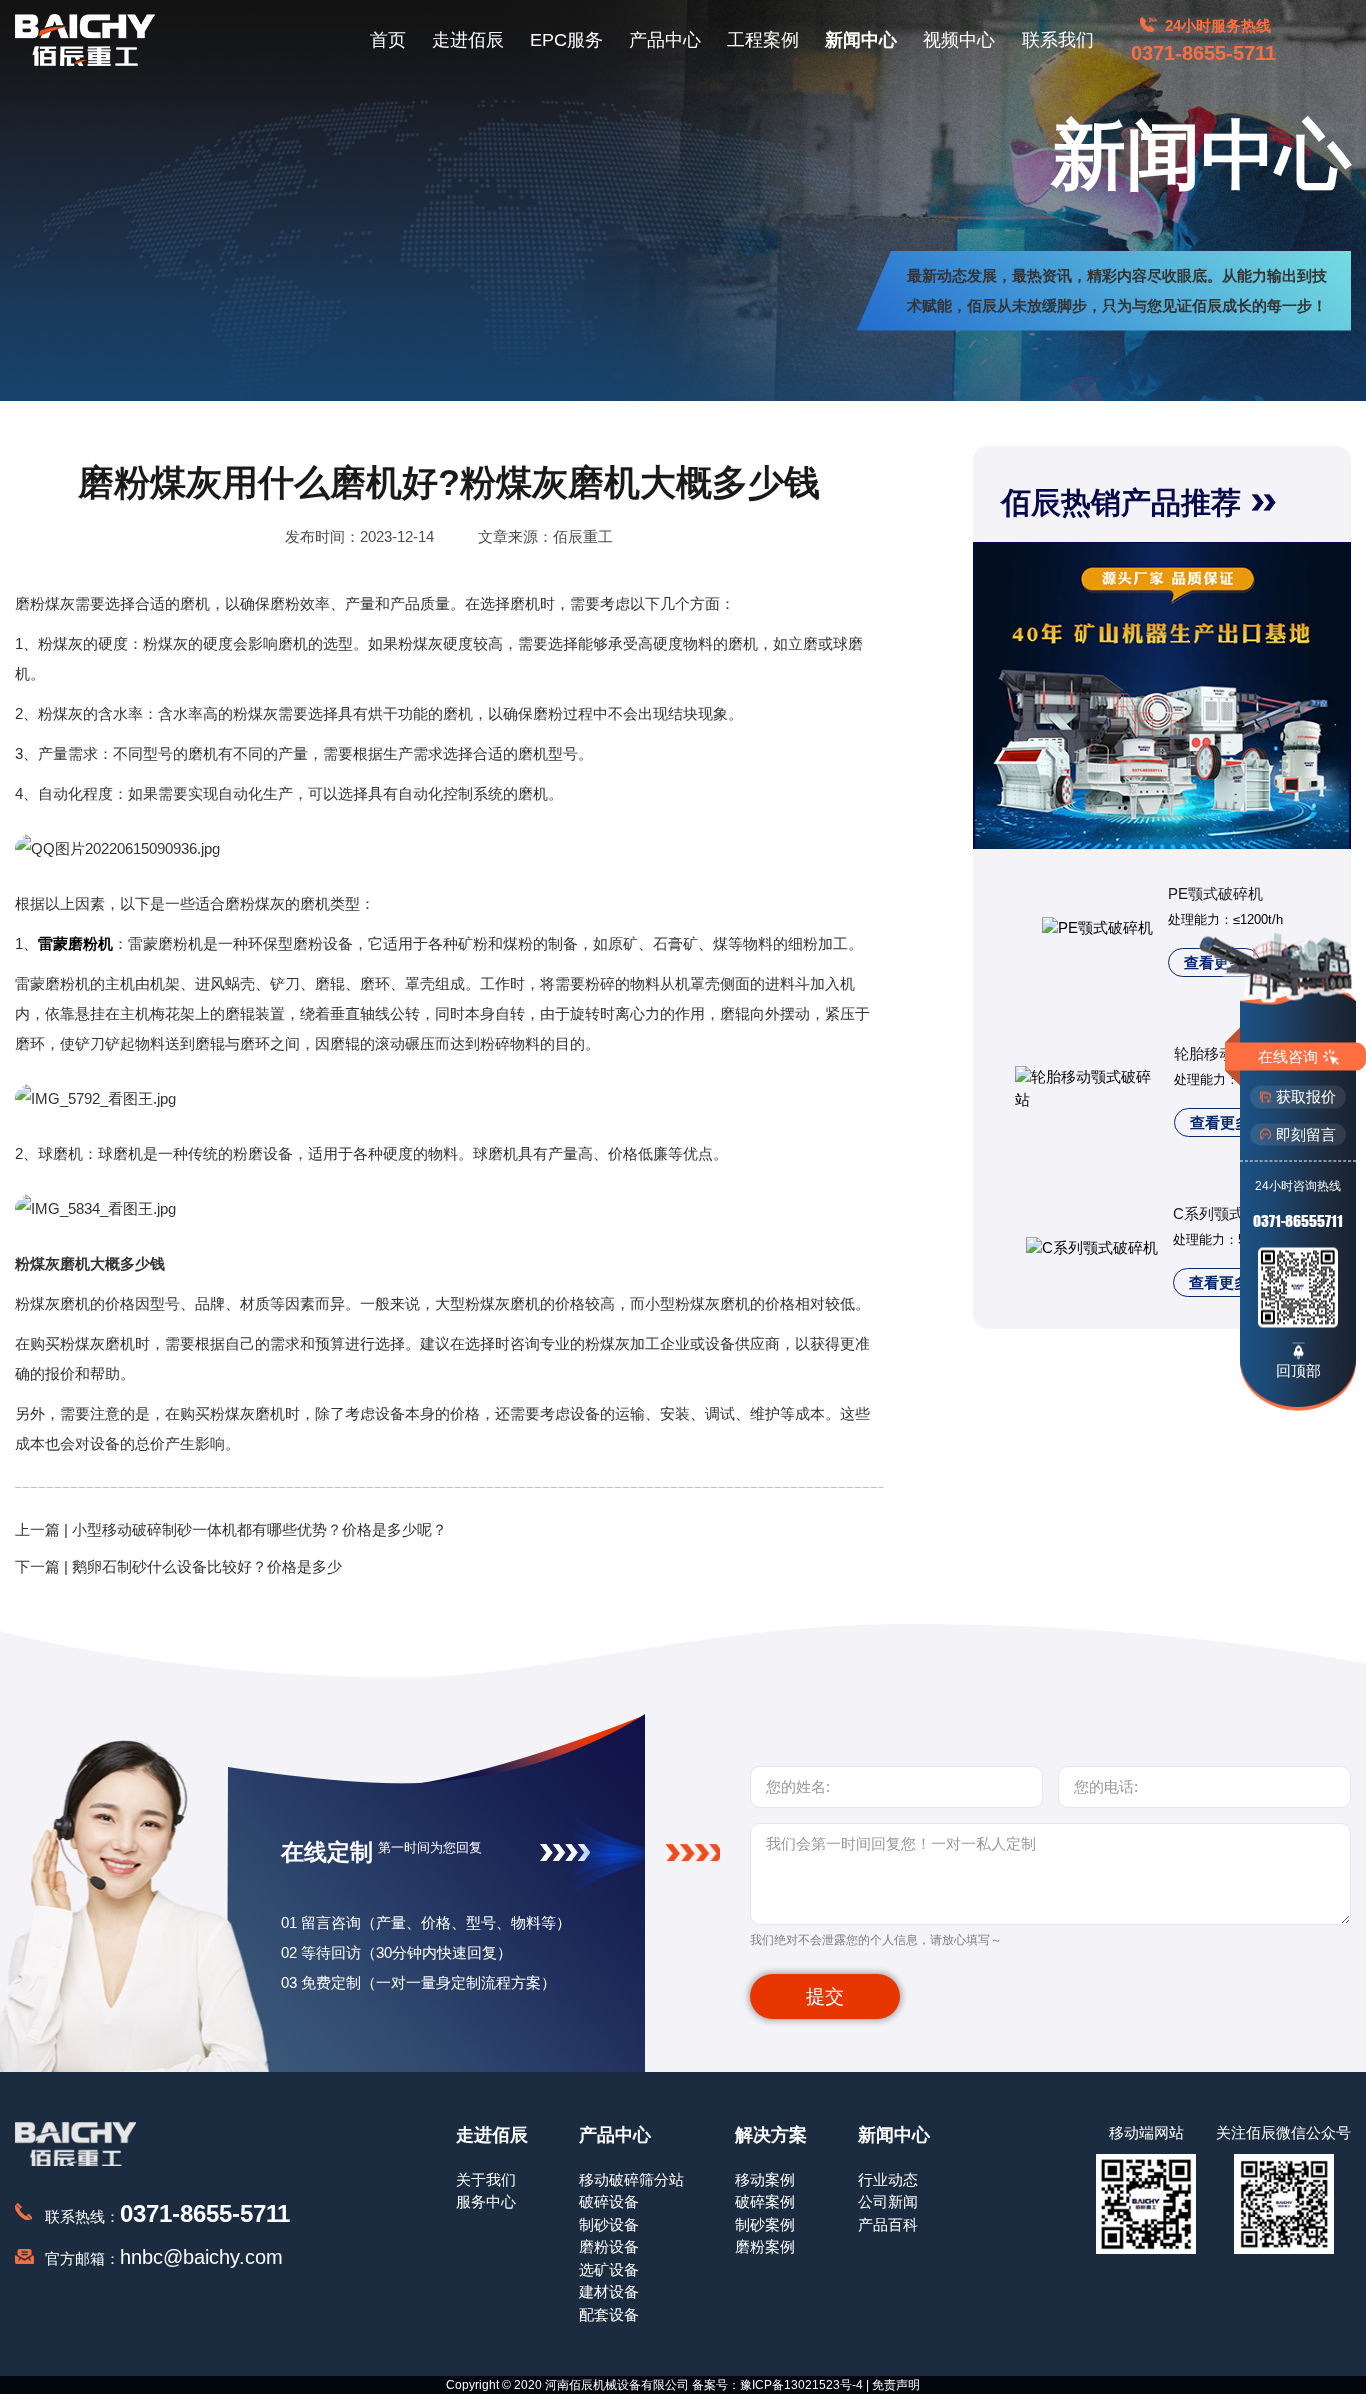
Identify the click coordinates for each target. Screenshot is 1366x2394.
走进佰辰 (468, 40)
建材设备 (609, 2291)
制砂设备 (609, 2224)
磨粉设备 (609, 2246)
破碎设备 (609, 2201)
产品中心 (665, 40)
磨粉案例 (765, 2246)
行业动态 (888, 2179)
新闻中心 (861, 40)
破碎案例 (765, 2201)
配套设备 (609, 2314)
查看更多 (1220, 1122)
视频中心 (959, 40)
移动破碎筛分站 (631, 2179)
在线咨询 (1288, 1055)
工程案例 (763, 40)
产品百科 (888, 2224)
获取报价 (1306, 1096)
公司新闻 (888, 2201)
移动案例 (765, 2179)
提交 (825, 1996)
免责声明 (896, 2385)
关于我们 (486, 2179)
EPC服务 (566, 40)
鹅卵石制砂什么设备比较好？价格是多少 (207, 1566)
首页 (388, 40)
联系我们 (1058, 40)
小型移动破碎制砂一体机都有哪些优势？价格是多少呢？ (259, 1529)
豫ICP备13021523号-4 (801, 2385)
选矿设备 (609, 2269)
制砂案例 (765, 2224)
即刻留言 (1306, 1133)
